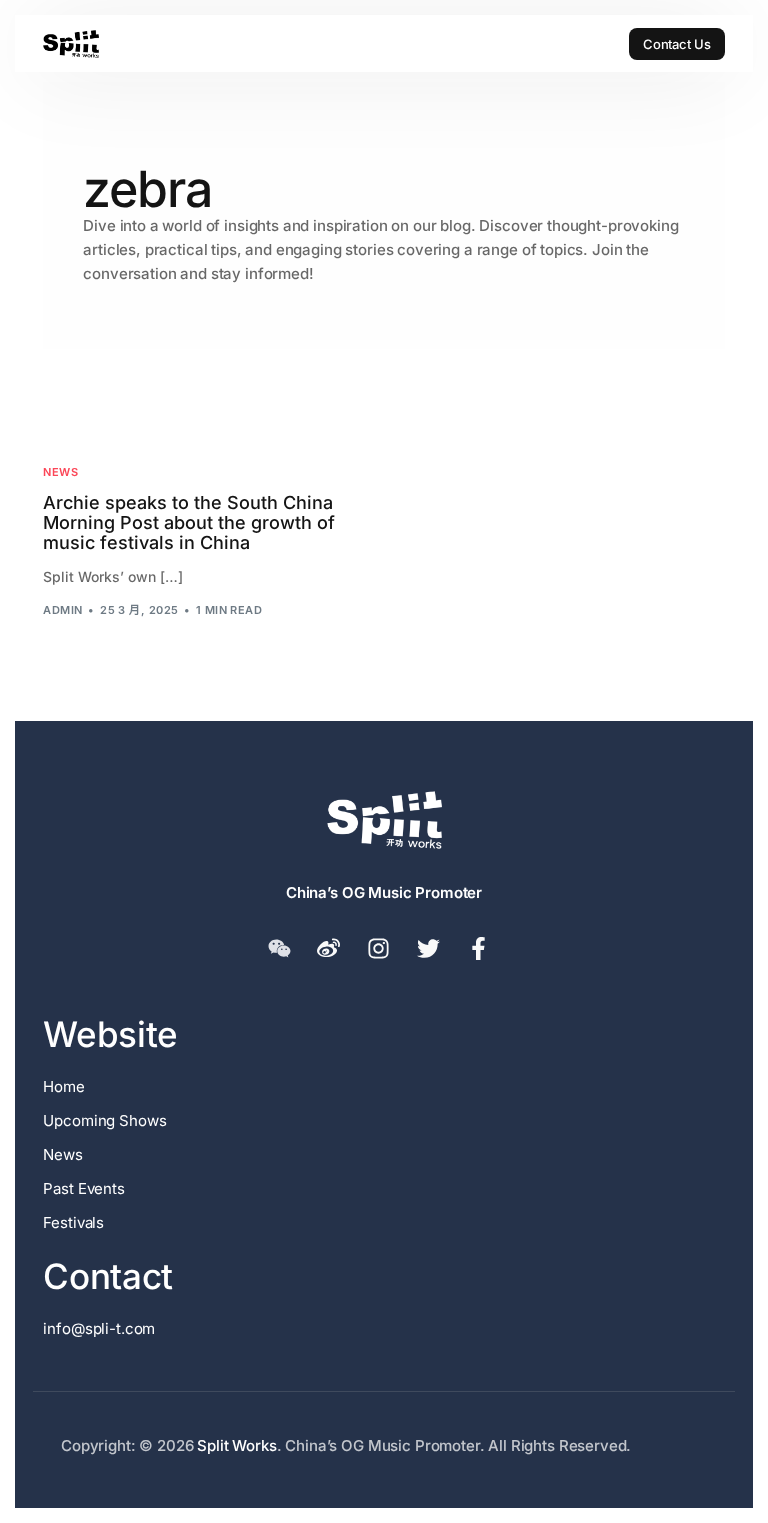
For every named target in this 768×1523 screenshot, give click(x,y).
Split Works (236, 1445)
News (60, 472)
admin (62, 610)
